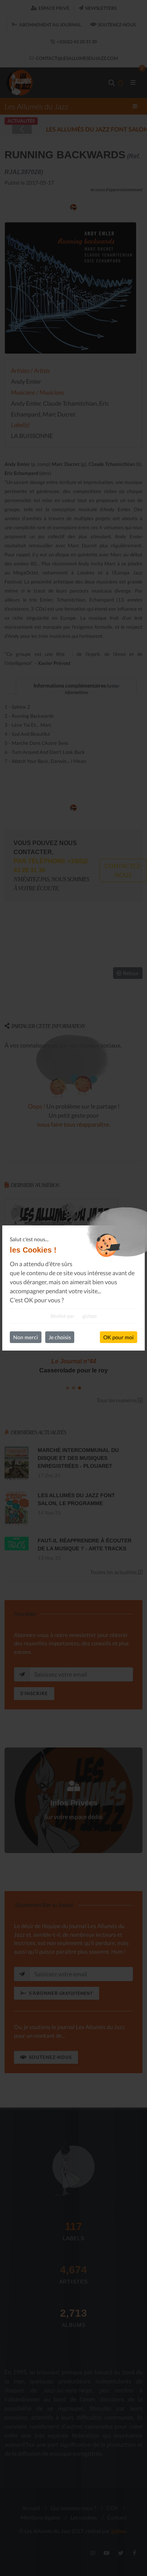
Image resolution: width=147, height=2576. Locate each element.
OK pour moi (119, 1337)
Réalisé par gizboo (73, 1316)
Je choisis (60, 1337)
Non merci (26, 1337)
